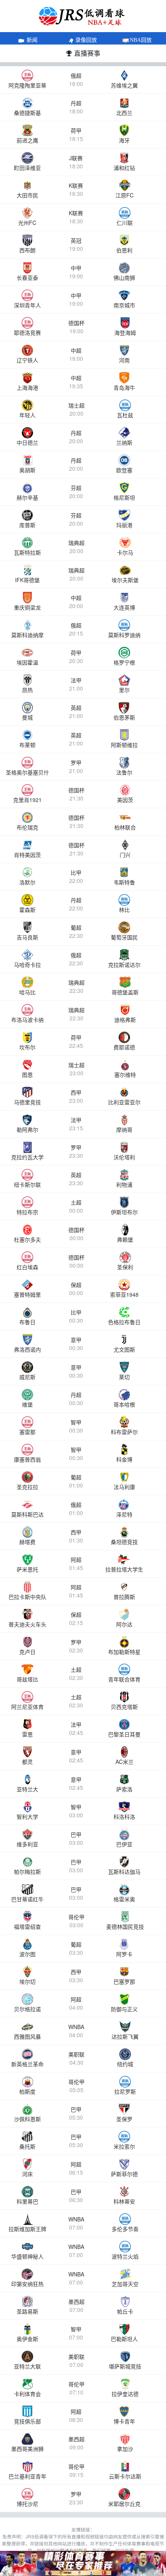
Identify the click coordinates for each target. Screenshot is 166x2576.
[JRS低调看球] (83, 2563)
